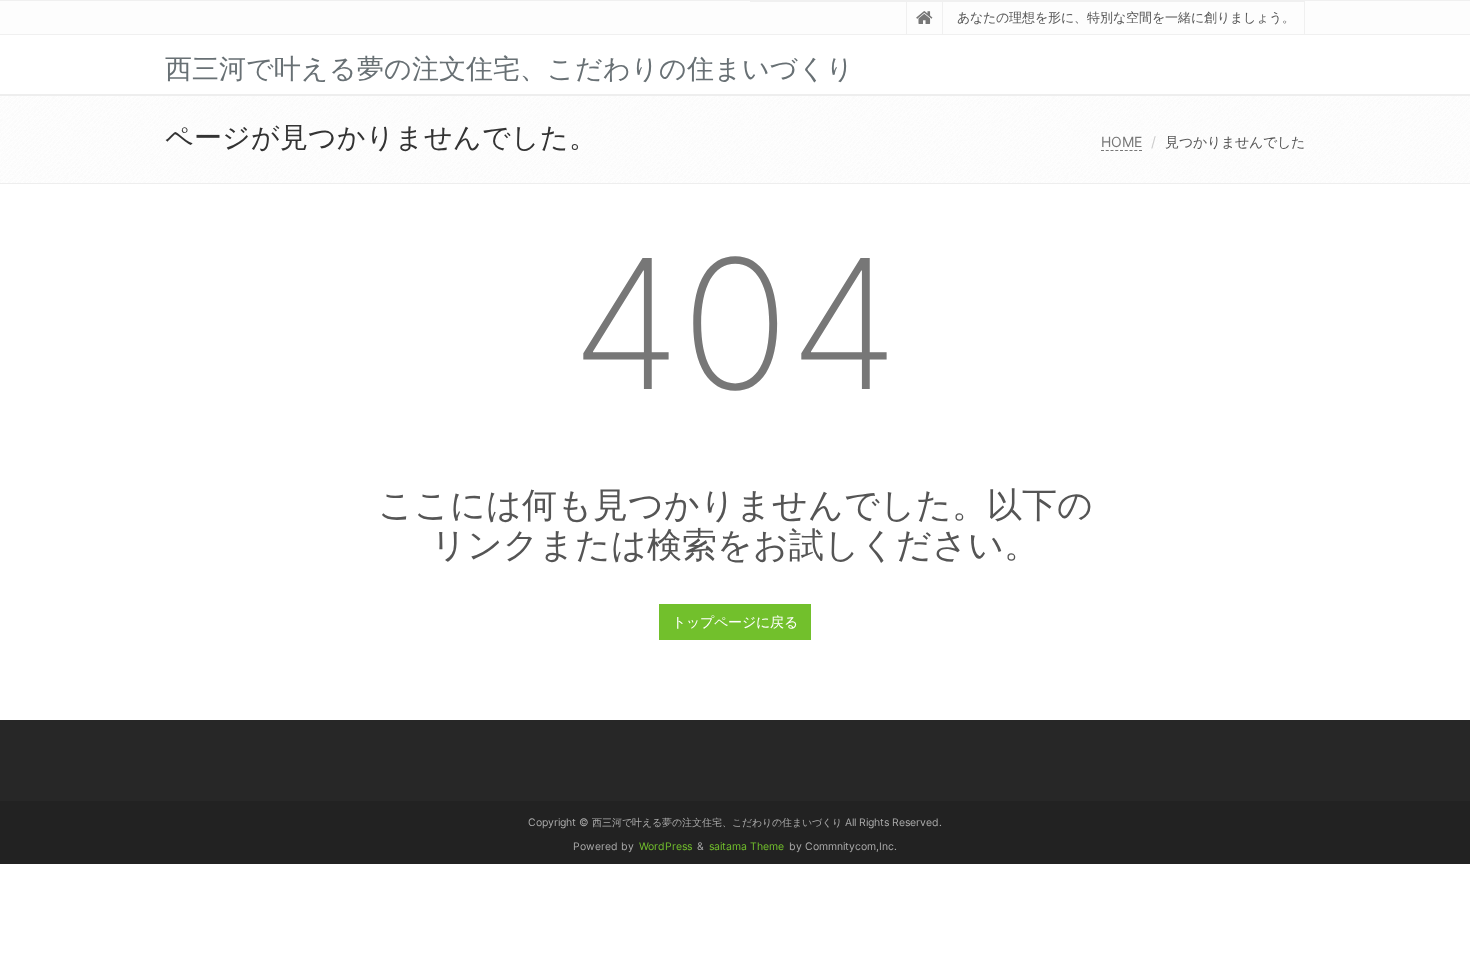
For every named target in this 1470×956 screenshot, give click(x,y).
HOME (1121, 141)
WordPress (665, 846)
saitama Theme (746, 846)
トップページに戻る (735, 621)
